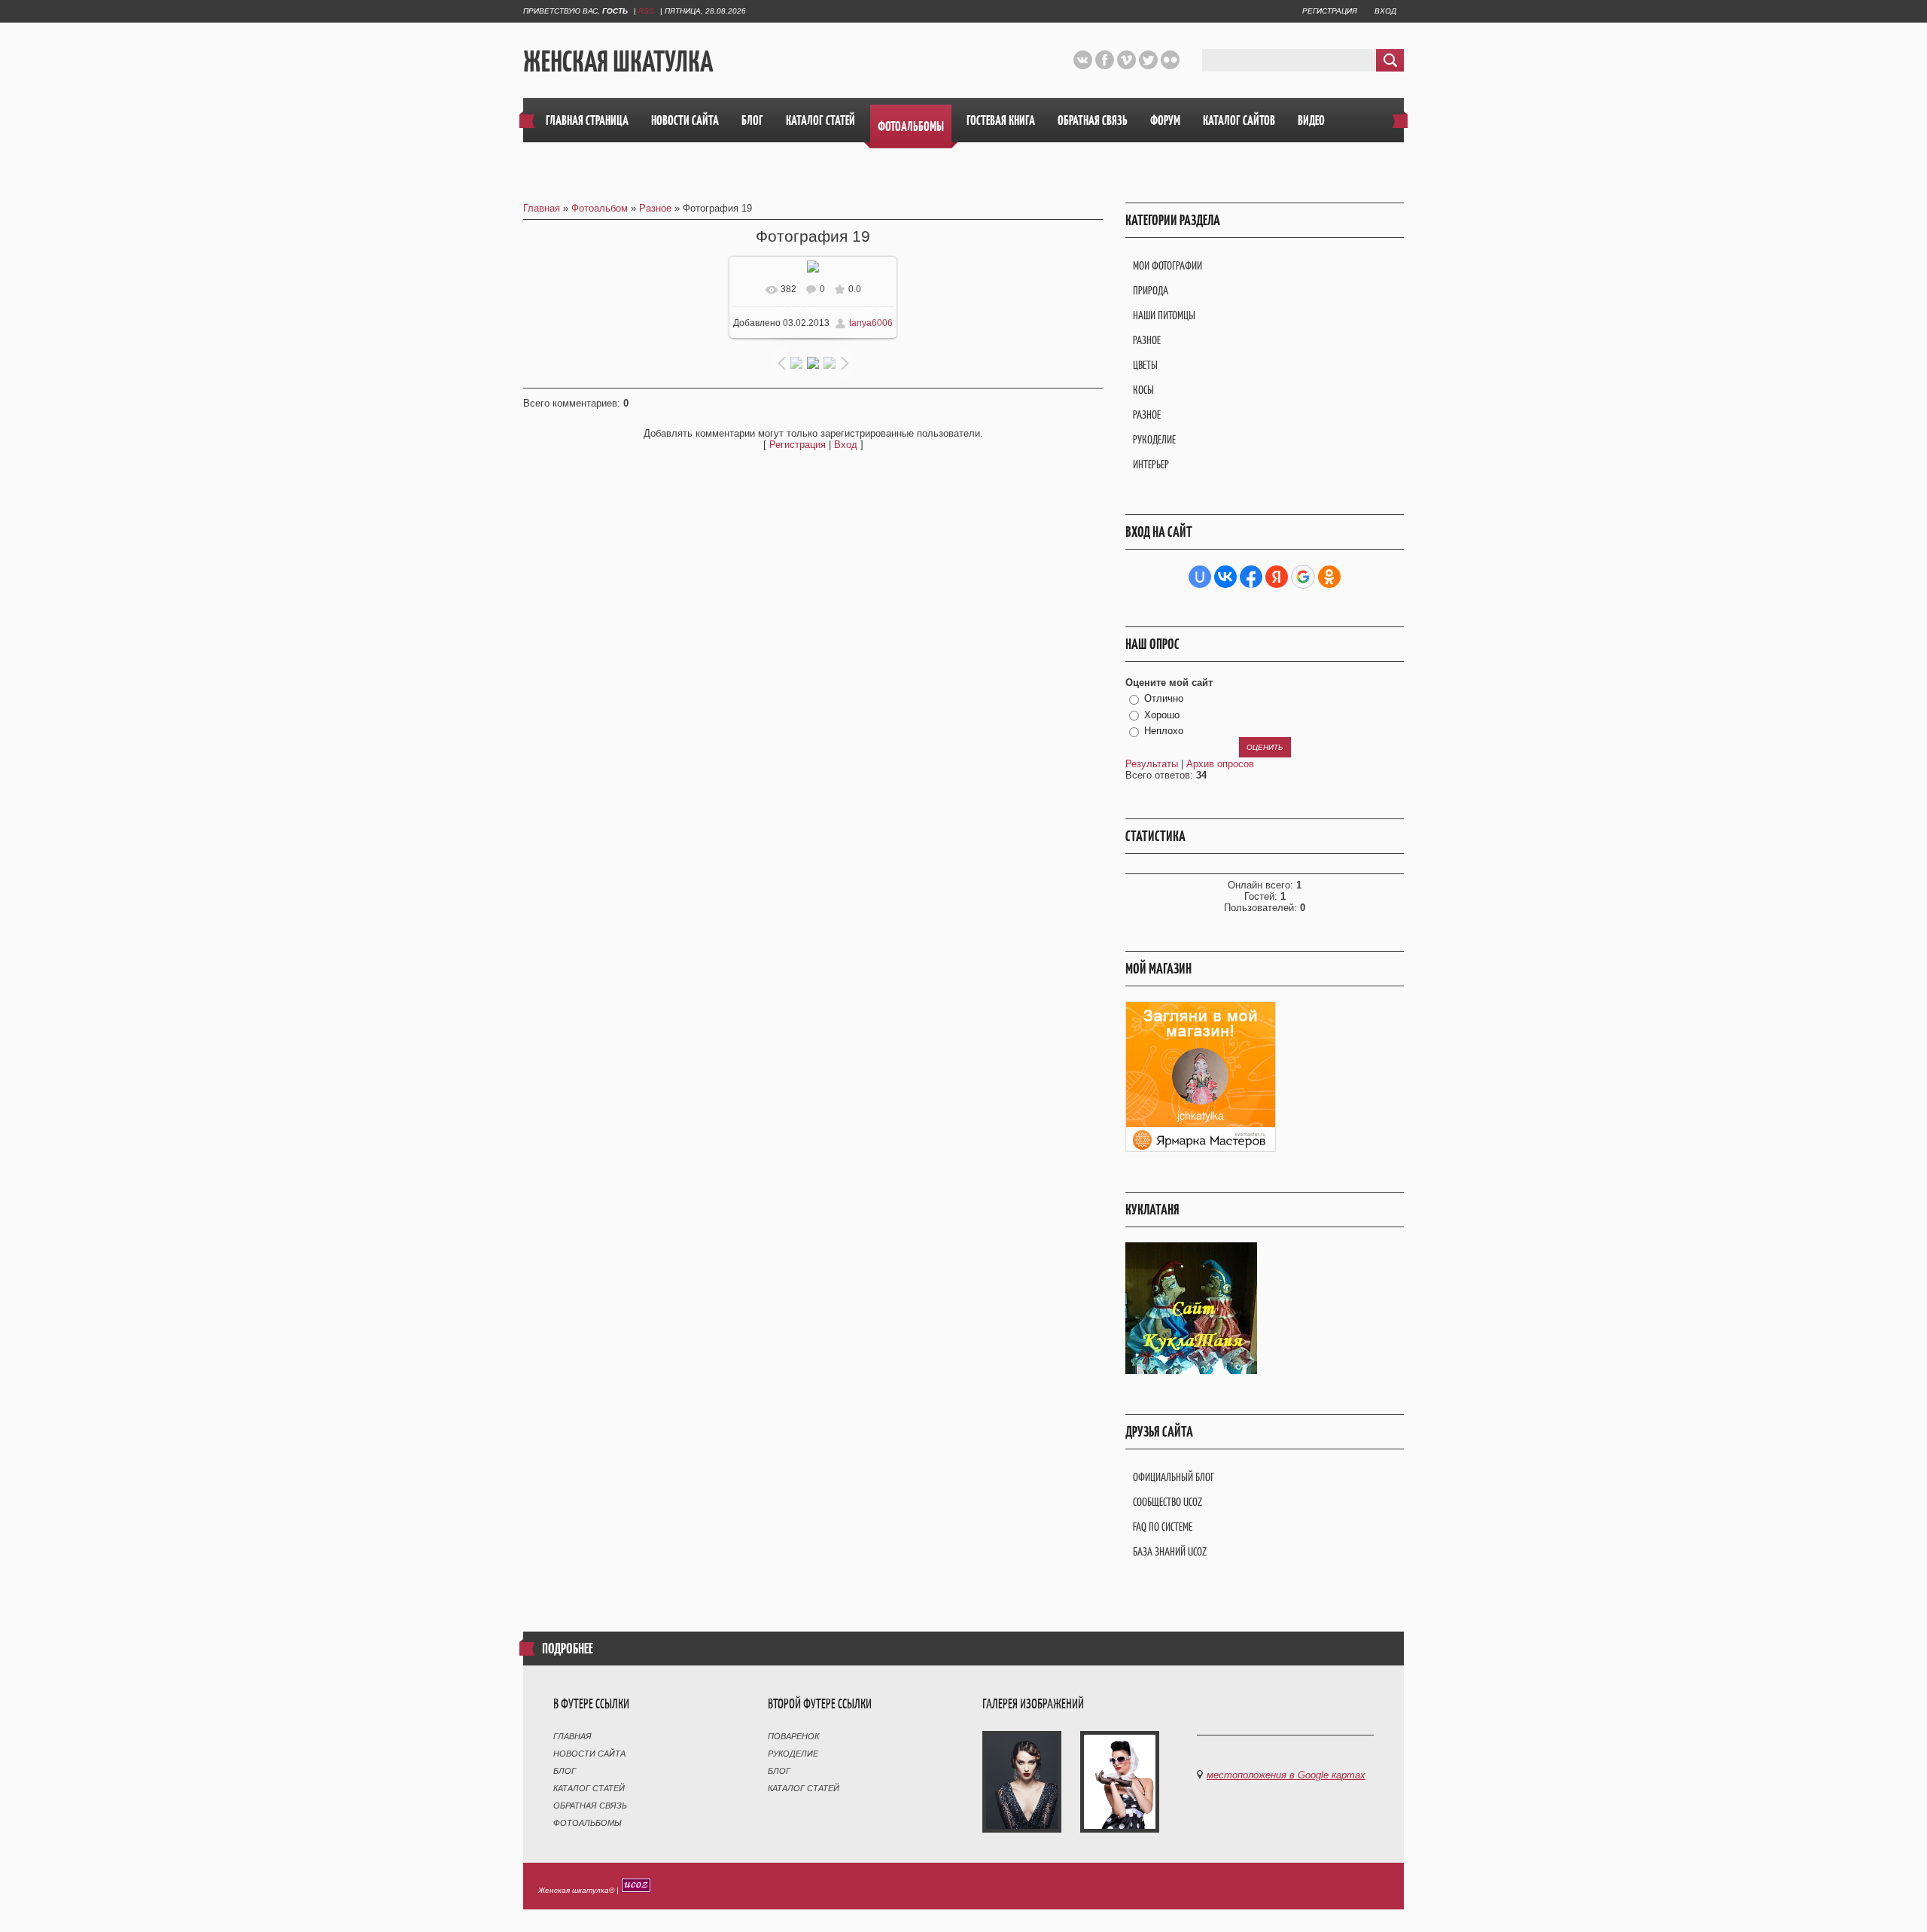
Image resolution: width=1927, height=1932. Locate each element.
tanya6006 (871, 323)
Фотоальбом (600, 208)
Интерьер (1151, 464)
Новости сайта (589, 1754)
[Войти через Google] (1303, 577)
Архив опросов (1220, 764)
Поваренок (793, 1736)
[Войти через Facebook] (1251, 577)
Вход (1385, 11)
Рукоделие (1154, 439)
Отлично (1164, 698)
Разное (655, 208)
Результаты (1152, 764)
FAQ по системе (1163, 1527)
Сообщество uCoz (1167, 1502)
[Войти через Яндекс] (1277, 577)
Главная (542, 208)
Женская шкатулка (618, 61)
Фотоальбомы (588, 1823)
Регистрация (1330, 11)
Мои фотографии (1167, 265)
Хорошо (1162, 715)
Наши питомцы (1164, 315)
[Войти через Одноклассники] (1329, 577)
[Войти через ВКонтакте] (1225, 577)
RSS (646, 11)
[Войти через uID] (1200, 577)
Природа (1151, 290)
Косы (1143, 390)
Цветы (1145, 365)
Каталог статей (589, 1788)
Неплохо (1164, 731)
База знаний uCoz (1170, 1551)
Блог (565, 1771)
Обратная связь (590, 1806)
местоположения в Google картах (1286, 1775)
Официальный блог (1174, 1477)
